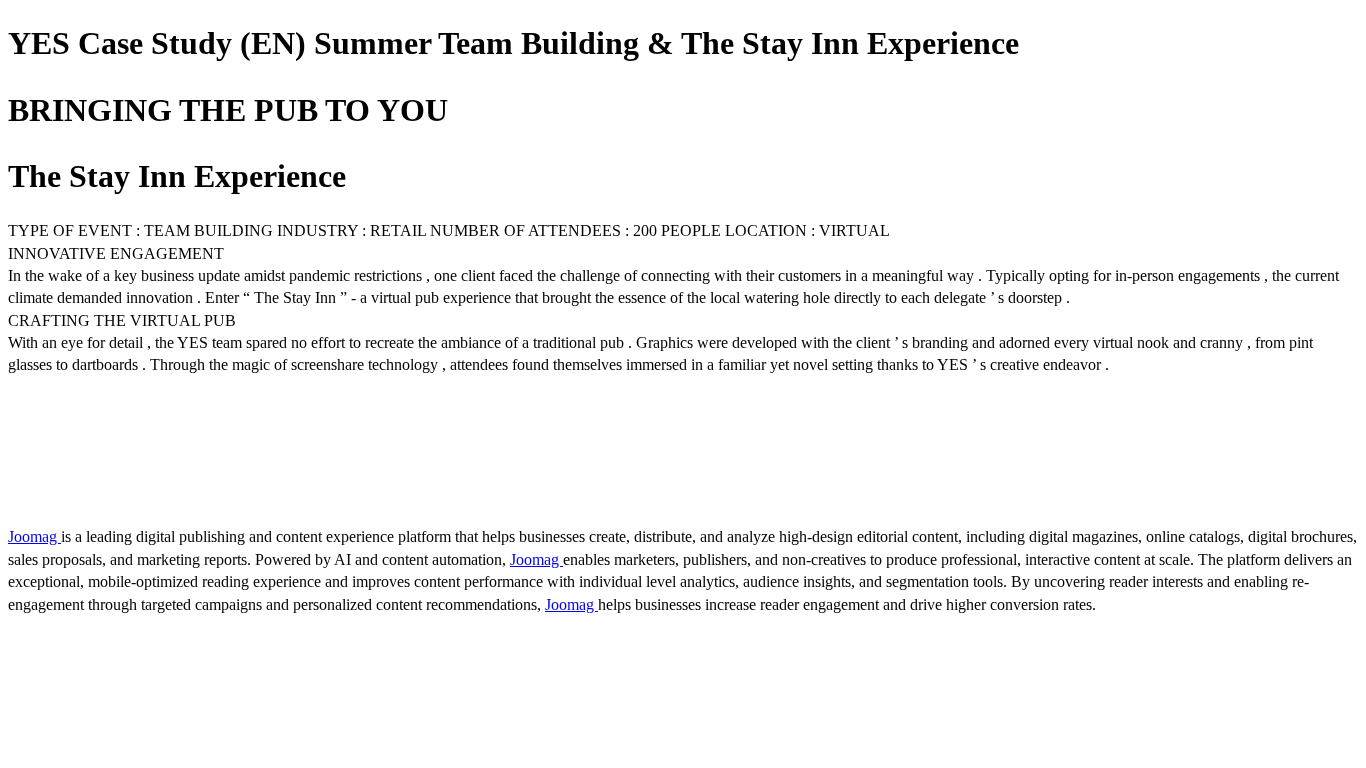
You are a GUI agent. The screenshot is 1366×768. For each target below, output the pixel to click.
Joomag (34, 536)
